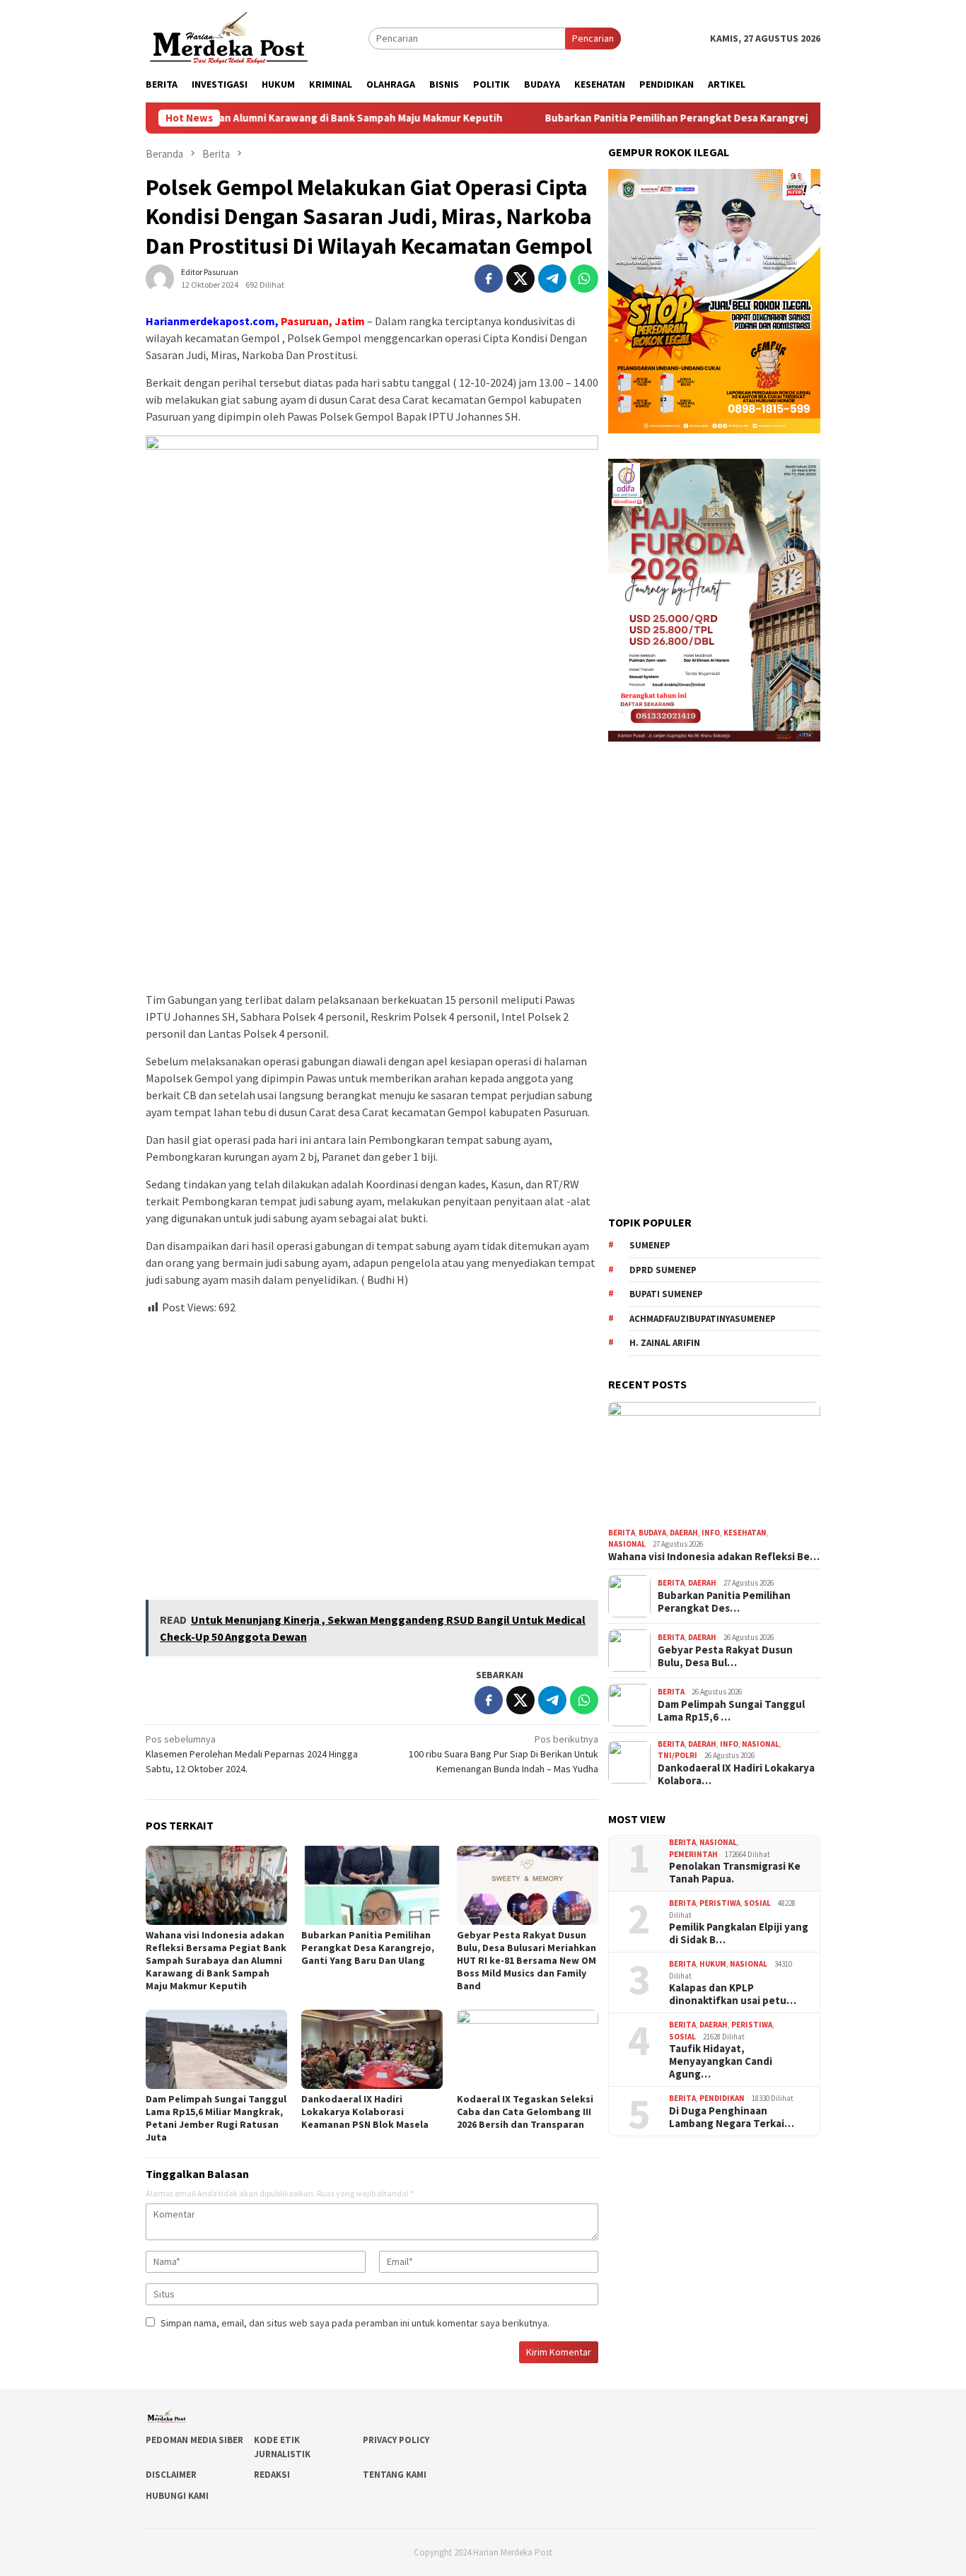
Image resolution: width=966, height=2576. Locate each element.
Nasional (627, 1544)
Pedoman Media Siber (194, 2440)
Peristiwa (720, 1903)
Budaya (652, 1533)
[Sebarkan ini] (489, 279)
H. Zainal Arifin (665, 1343)
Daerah (684, 1533)
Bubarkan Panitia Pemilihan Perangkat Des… (724, 1602)
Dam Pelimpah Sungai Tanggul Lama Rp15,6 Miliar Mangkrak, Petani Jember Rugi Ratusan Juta (216, 2118)
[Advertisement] (372, 1451)
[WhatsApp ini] (584, 279)
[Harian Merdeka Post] (229, 37)
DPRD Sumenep (663, 1270)
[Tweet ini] (520, 279)
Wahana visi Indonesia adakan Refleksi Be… (714, 1557)
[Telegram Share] (552, 279)
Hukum (713, 1964)
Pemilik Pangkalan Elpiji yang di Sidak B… (739, 1933)
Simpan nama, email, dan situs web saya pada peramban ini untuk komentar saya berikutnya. (355, 2323)
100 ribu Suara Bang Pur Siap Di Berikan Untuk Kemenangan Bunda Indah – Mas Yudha (504, 1754)
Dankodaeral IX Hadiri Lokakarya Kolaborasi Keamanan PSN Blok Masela (365, 2112)
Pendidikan (722, 2098)
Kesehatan (745, 1533)
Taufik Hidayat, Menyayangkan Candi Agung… (721, 2061)
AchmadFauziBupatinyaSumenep (703, 1319)
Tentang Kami (395, 2475)
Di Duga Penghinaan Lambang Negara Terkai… (732, 2117)
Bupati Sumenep (666, 1294)
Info (711, 1533)
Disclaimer (171, 2475)
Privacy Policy (396, 2440)
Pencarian (593, 38)
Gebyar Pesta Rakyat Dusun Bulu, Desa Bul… (725, 1656)
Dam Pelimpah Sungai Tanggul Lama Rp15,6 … (731, 1711)
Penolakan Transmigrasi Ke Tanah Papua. (735, 1873)
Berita (622, 1533)
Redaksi (272, 2475)
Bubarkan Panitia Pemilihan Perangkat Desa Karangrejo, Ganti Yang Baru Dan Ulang (662, 118)
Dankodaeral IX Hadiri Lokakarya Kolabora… (736, 1774)
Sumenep (650, 1245)
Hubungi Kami (177, 2496)
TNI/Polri (677, 1755)
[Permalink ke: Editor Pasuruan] (160, 278)
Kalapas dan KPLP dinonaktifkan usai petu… (733, 1994)
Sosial (757, 1903)
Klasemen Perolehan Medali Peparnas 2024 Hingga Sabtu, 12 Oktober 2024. (252, 1754)
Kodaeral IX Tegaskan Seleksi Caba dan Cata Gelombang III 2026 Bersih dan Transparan (525, 2112)
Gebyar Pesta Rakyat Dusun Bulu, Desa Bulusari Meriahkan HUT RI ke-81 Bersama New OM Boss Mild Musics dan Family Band (526, 1960)
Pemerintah (693, 1854)
